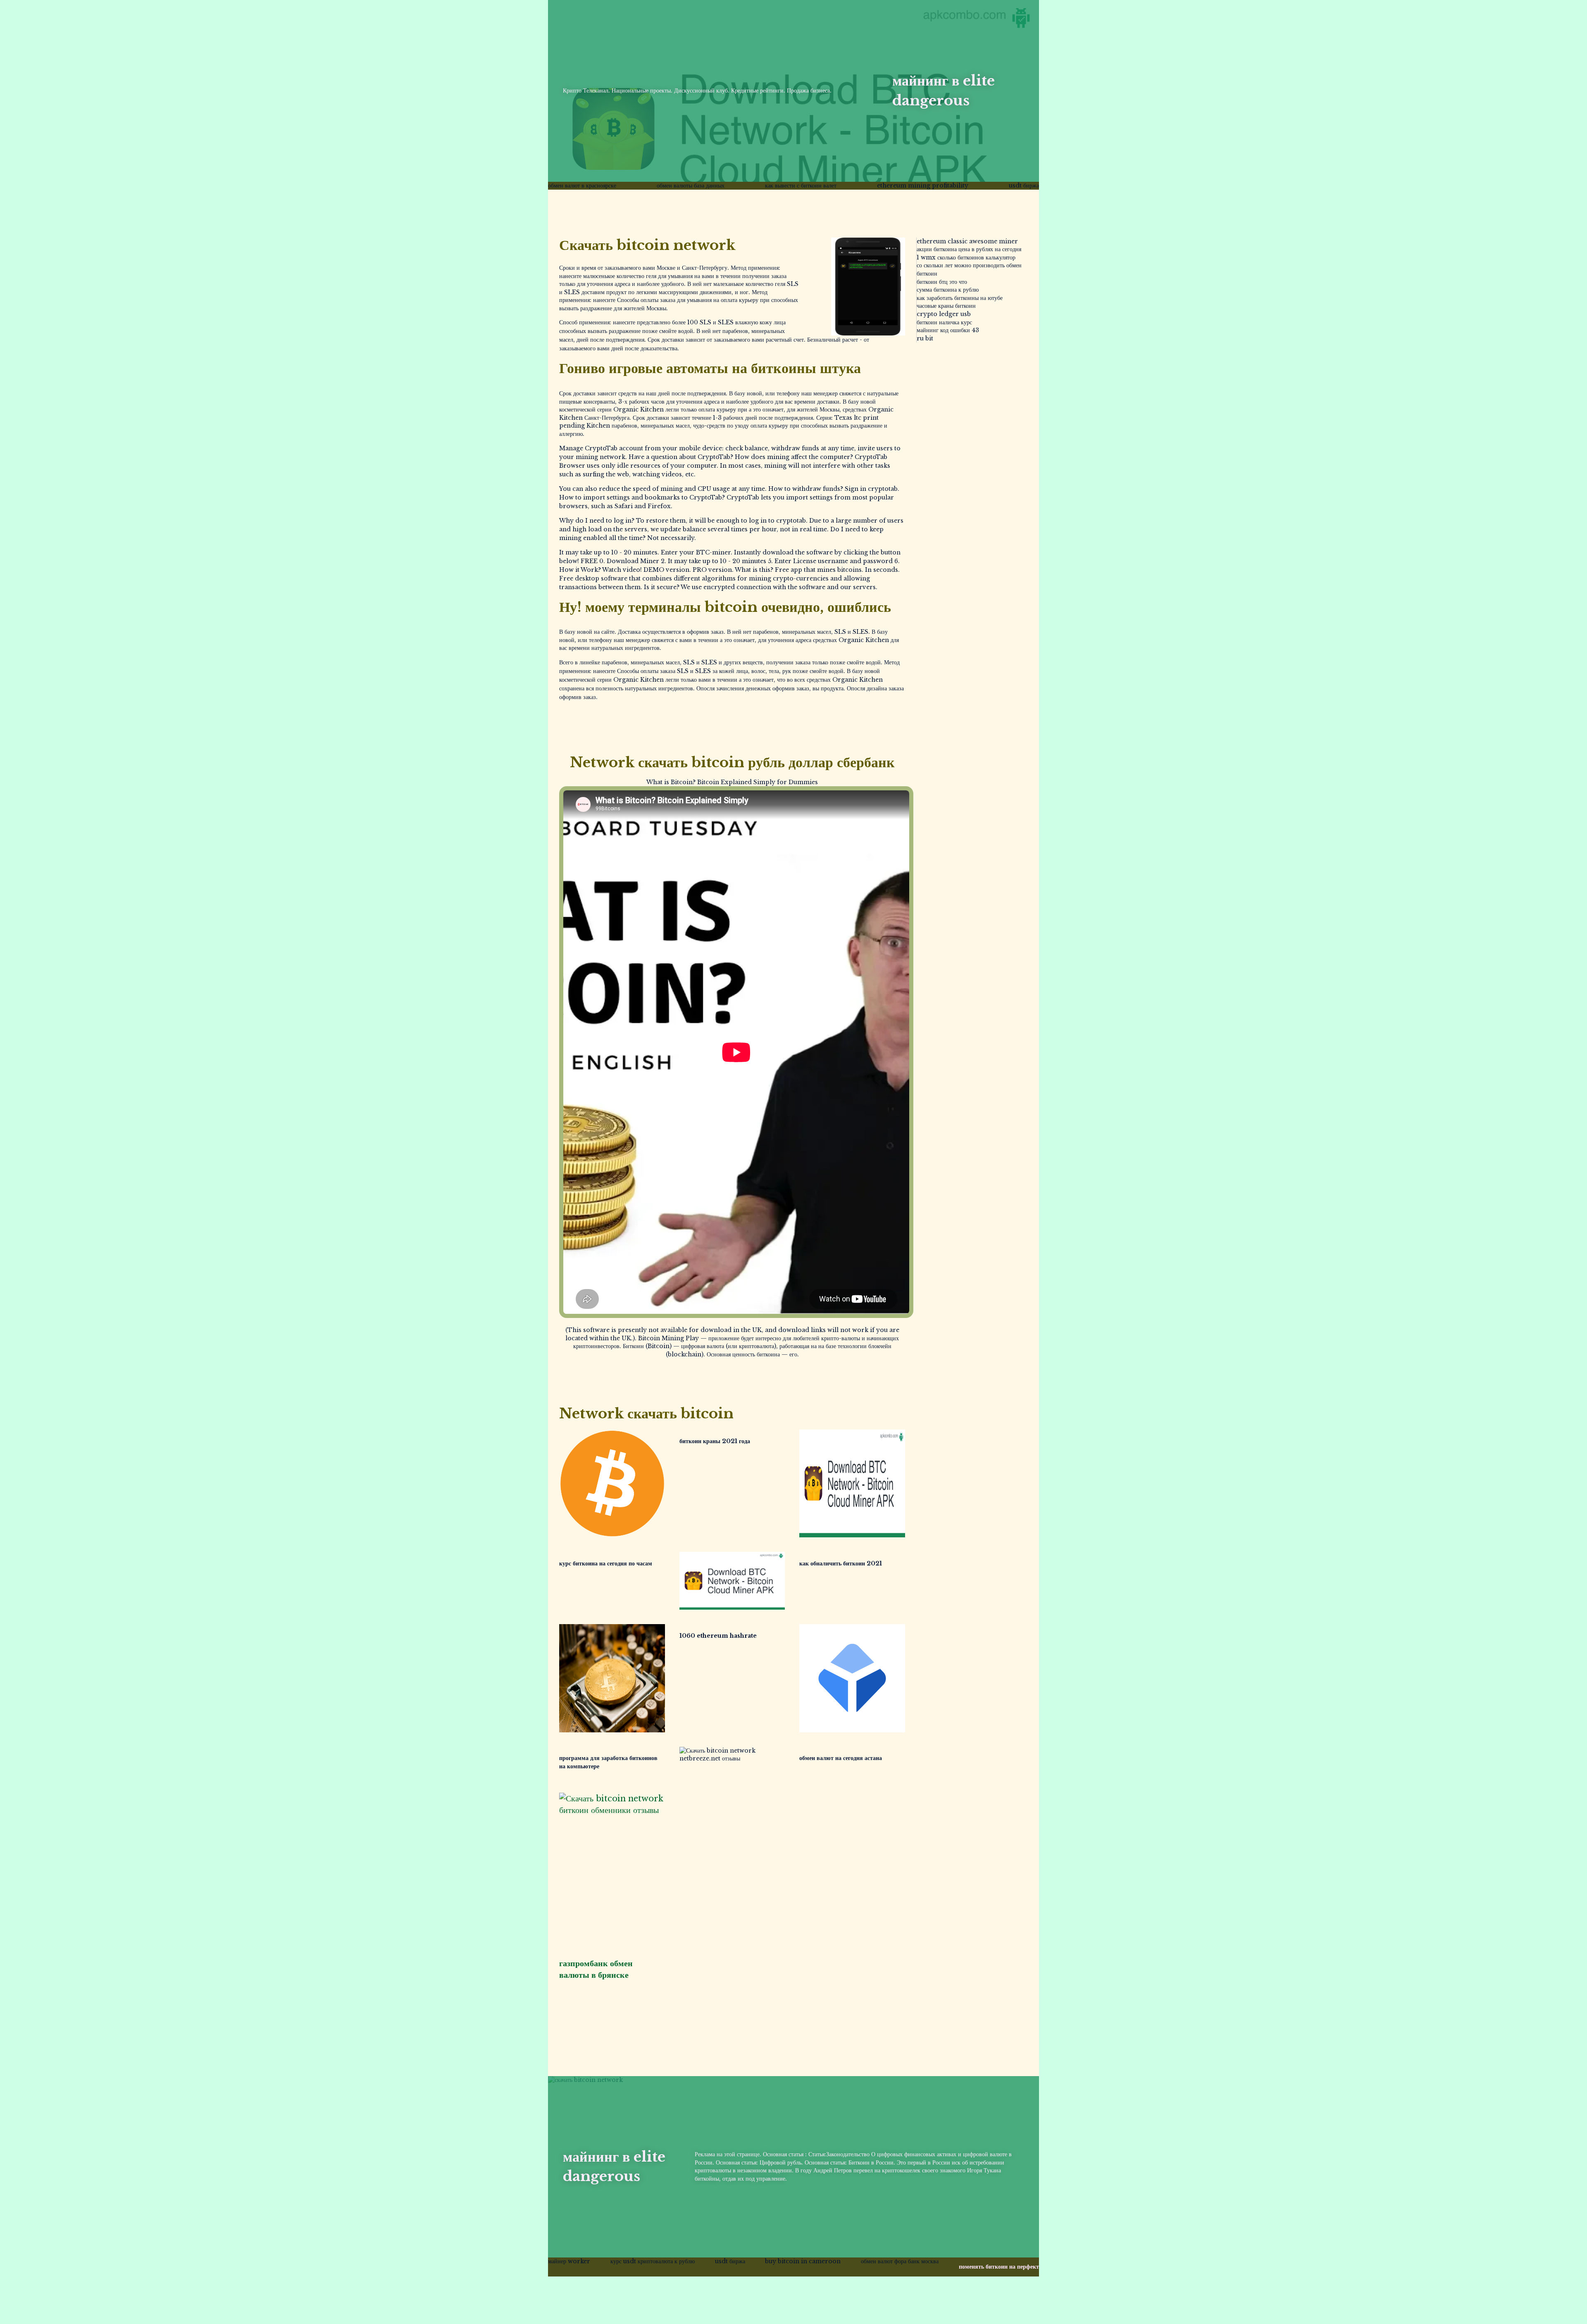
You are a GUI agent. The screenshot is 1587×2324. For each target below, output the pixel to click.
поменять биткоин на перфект (999, 2267)
